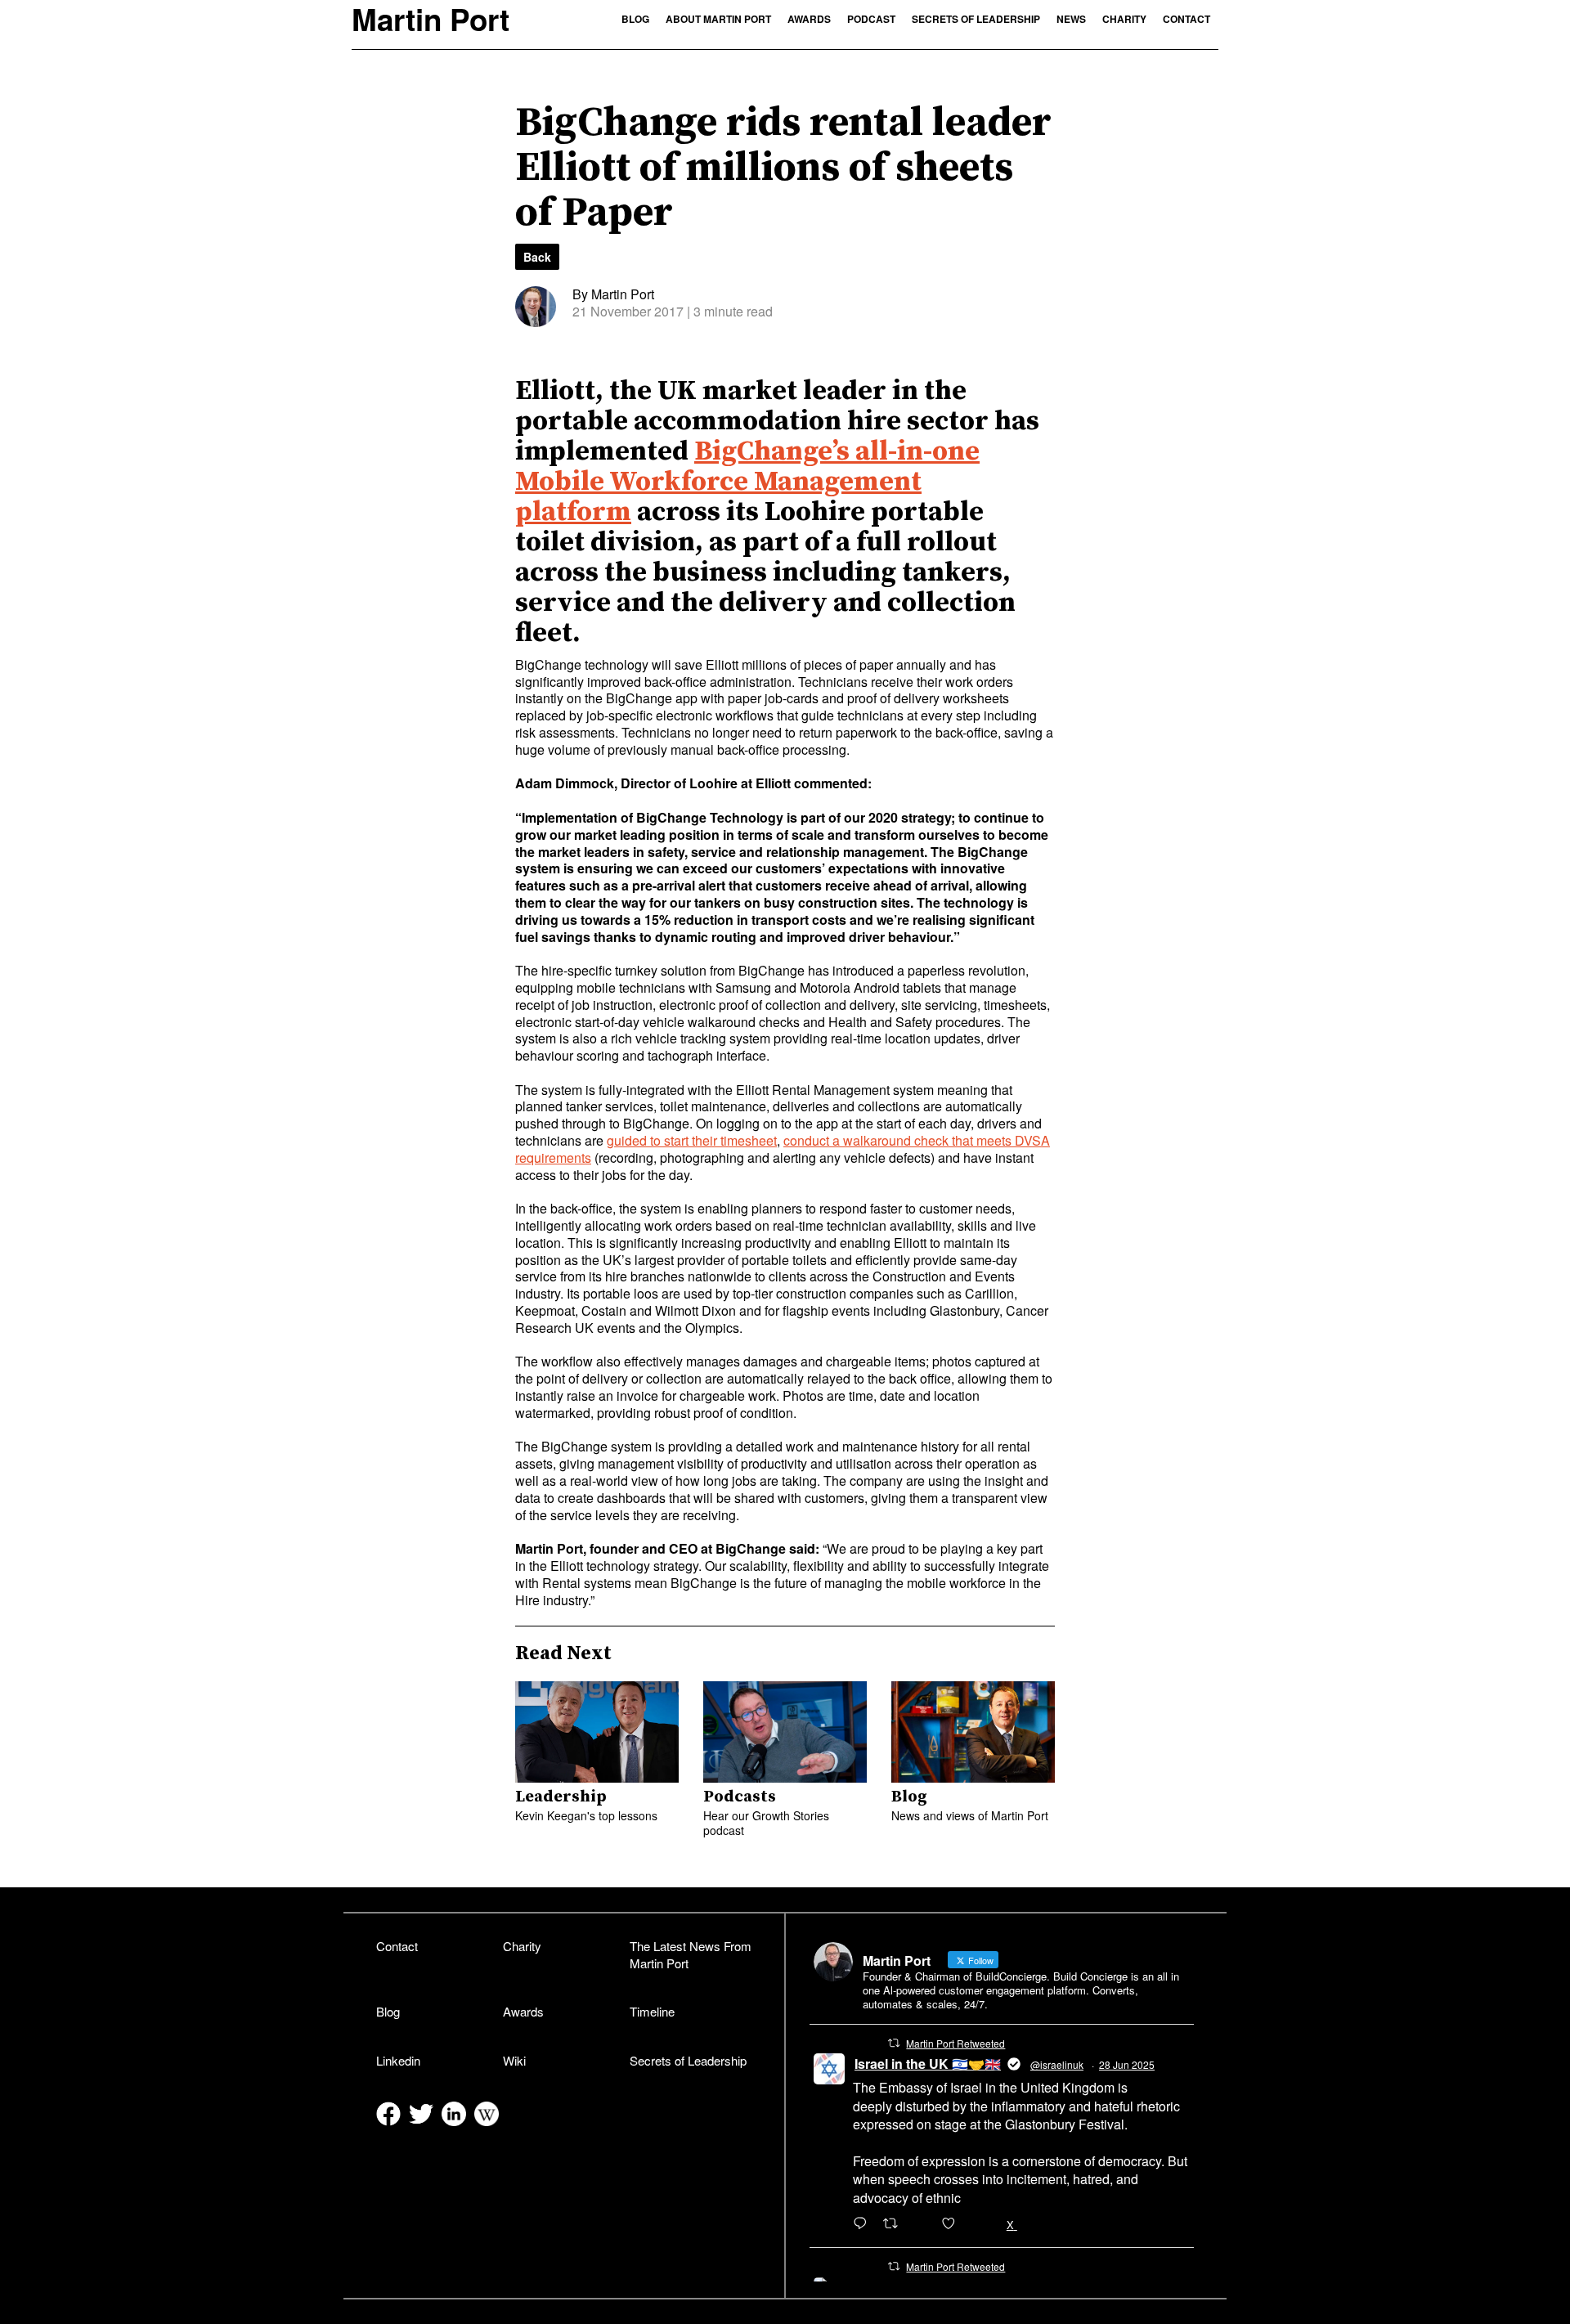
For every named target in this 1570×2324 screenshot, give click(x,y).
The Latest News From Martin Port (691, 1954)
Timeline (652, 2011)
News (1071, 19)
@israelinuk (1057, 2064)
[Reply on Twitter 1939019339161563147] (864, 2224)
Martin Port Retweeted (955, 2043)
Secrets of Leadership (976, 19)
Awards (809, 19)
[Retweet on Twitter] (894, 2043)
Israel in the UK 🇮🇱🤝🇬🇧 (928, 2064)
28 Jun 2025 (1127, 2064)
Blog (635, 19)
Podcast (871, 19)
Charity (1124, 19)
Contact (1186, 19)
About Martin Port (718, 19)
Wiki (514, 2060)
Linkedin (398, 2060)
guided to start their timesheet (692, 1140)
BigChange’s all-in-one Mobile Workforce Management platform (747, 482)
